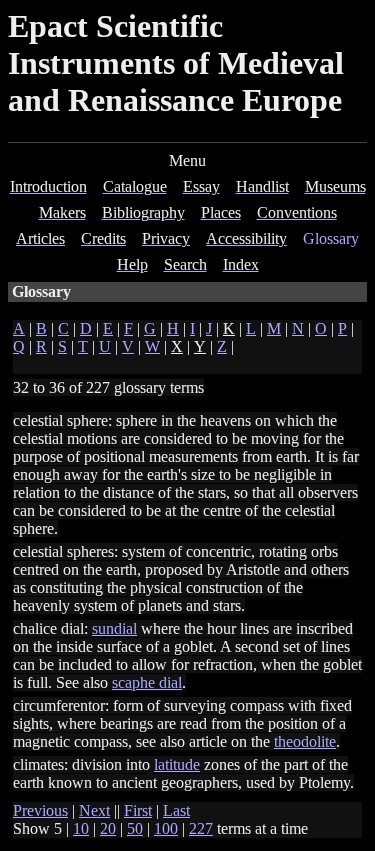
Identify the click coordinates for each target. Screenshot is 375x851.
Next (94, 810)
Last (176, 810)
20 (108, 828)
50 (135, 828)
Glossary (331, 238)
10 (81, 828)
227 (201, 828)
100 (166, 828)
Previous (40, 810)
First (138, 810)
